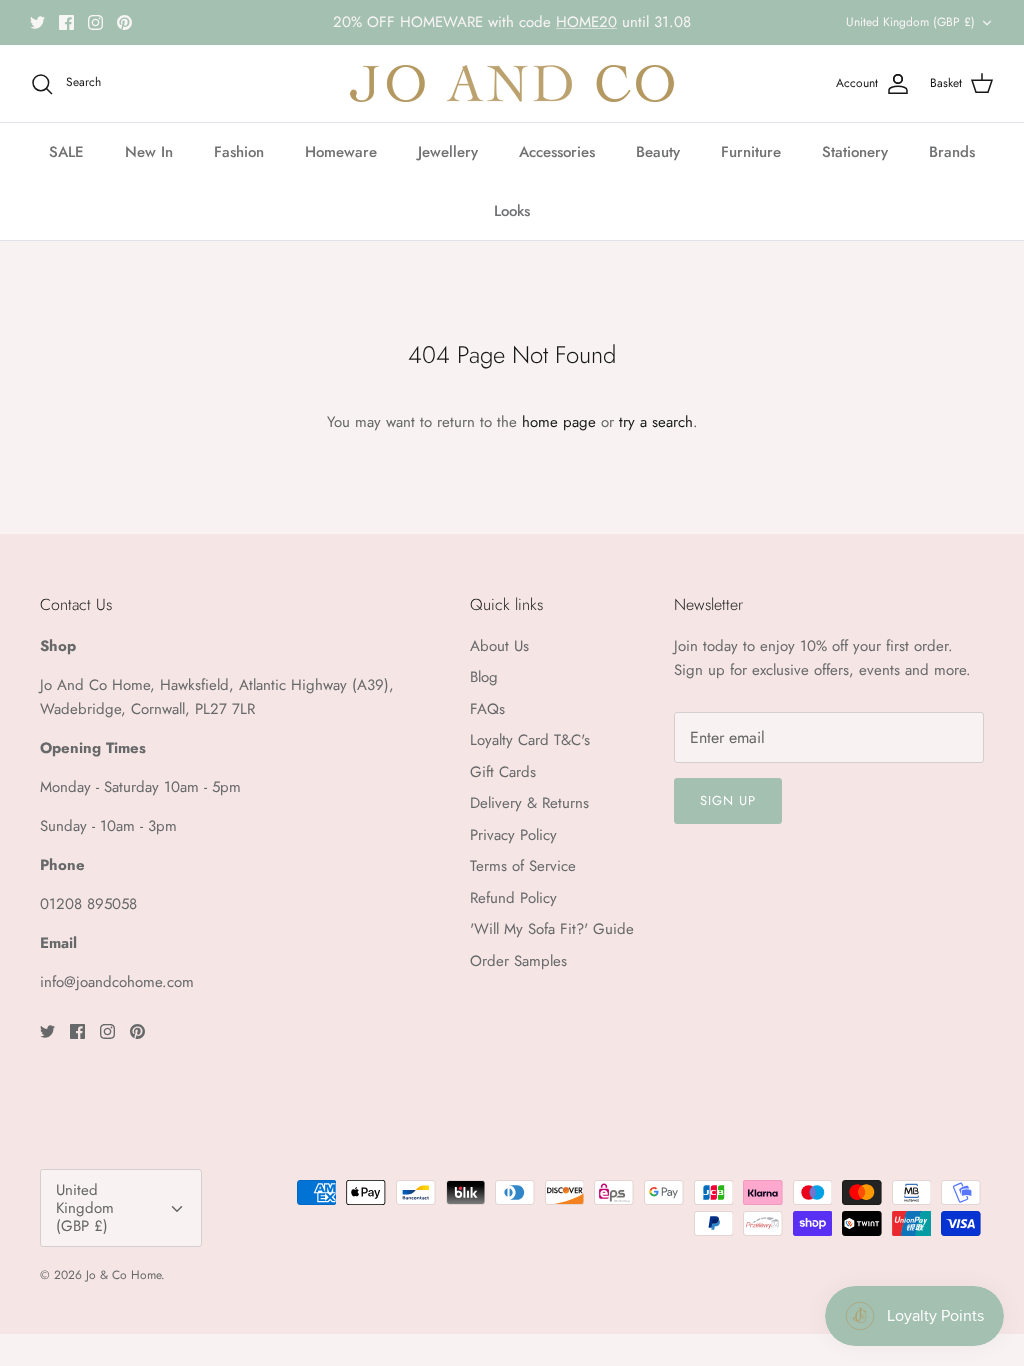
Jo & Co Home (123, 1275)
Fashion (239, 152)
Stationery (855, 152)
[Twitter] (37, 22)
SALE (66, 152)
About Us (499, 646)
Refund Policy (513, 898)
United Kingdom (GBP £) (910, 22)
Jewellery (448, 152)
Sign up (728, 800)
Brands (952, 152)
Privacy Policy (513, 835)
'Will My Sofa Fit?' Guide (552, 929)
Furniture (751, 152)
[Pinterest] (124, 22)
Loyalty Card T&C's (530, 740)
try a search (656, 422)
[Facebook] (66, 22)
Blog (484, 677)
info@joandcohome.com (117, 982)
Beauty (658, 152)
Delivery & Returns (529, 803)
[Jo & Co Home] (512, 83)
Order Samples (518, 961)
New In (149, 152)
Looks (512, 211)
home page (559, 422)
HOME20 (586, 22)
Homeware (341, 152)
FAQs (487, 709)
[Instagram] (95, 22)
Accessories (557, 152)
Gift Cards (503, 772)
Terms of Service (523, 866)
